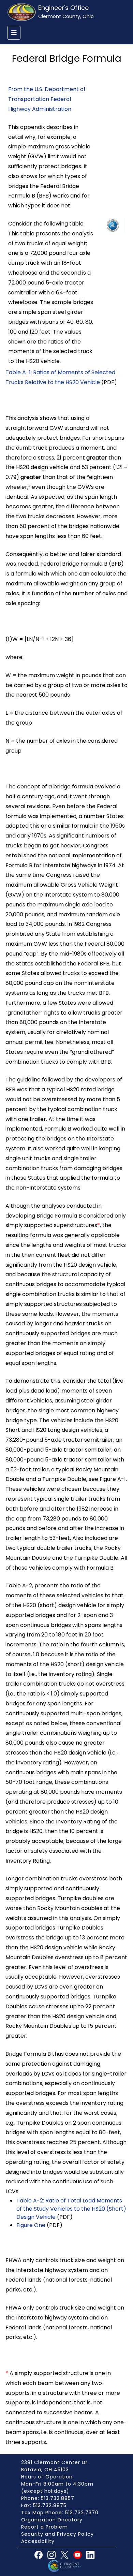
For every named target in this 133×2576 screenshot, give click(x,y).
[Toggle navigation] (14, 33)
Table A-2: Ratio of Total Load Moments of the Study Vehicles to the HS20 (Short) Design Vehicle (71, 2209)
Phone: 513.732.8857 (48, 2498)
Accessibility (38, 2541)
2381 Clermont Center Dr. (55, 2462)
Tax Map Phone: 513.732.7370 (60, 2513)
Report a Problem (45, 2527)
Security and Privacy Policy (57, 2534)
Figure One (31, 2225)
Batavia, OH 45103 (45, 2470)
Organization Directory (52, 2520)
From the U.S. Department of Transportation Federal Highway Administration (47, 99)
